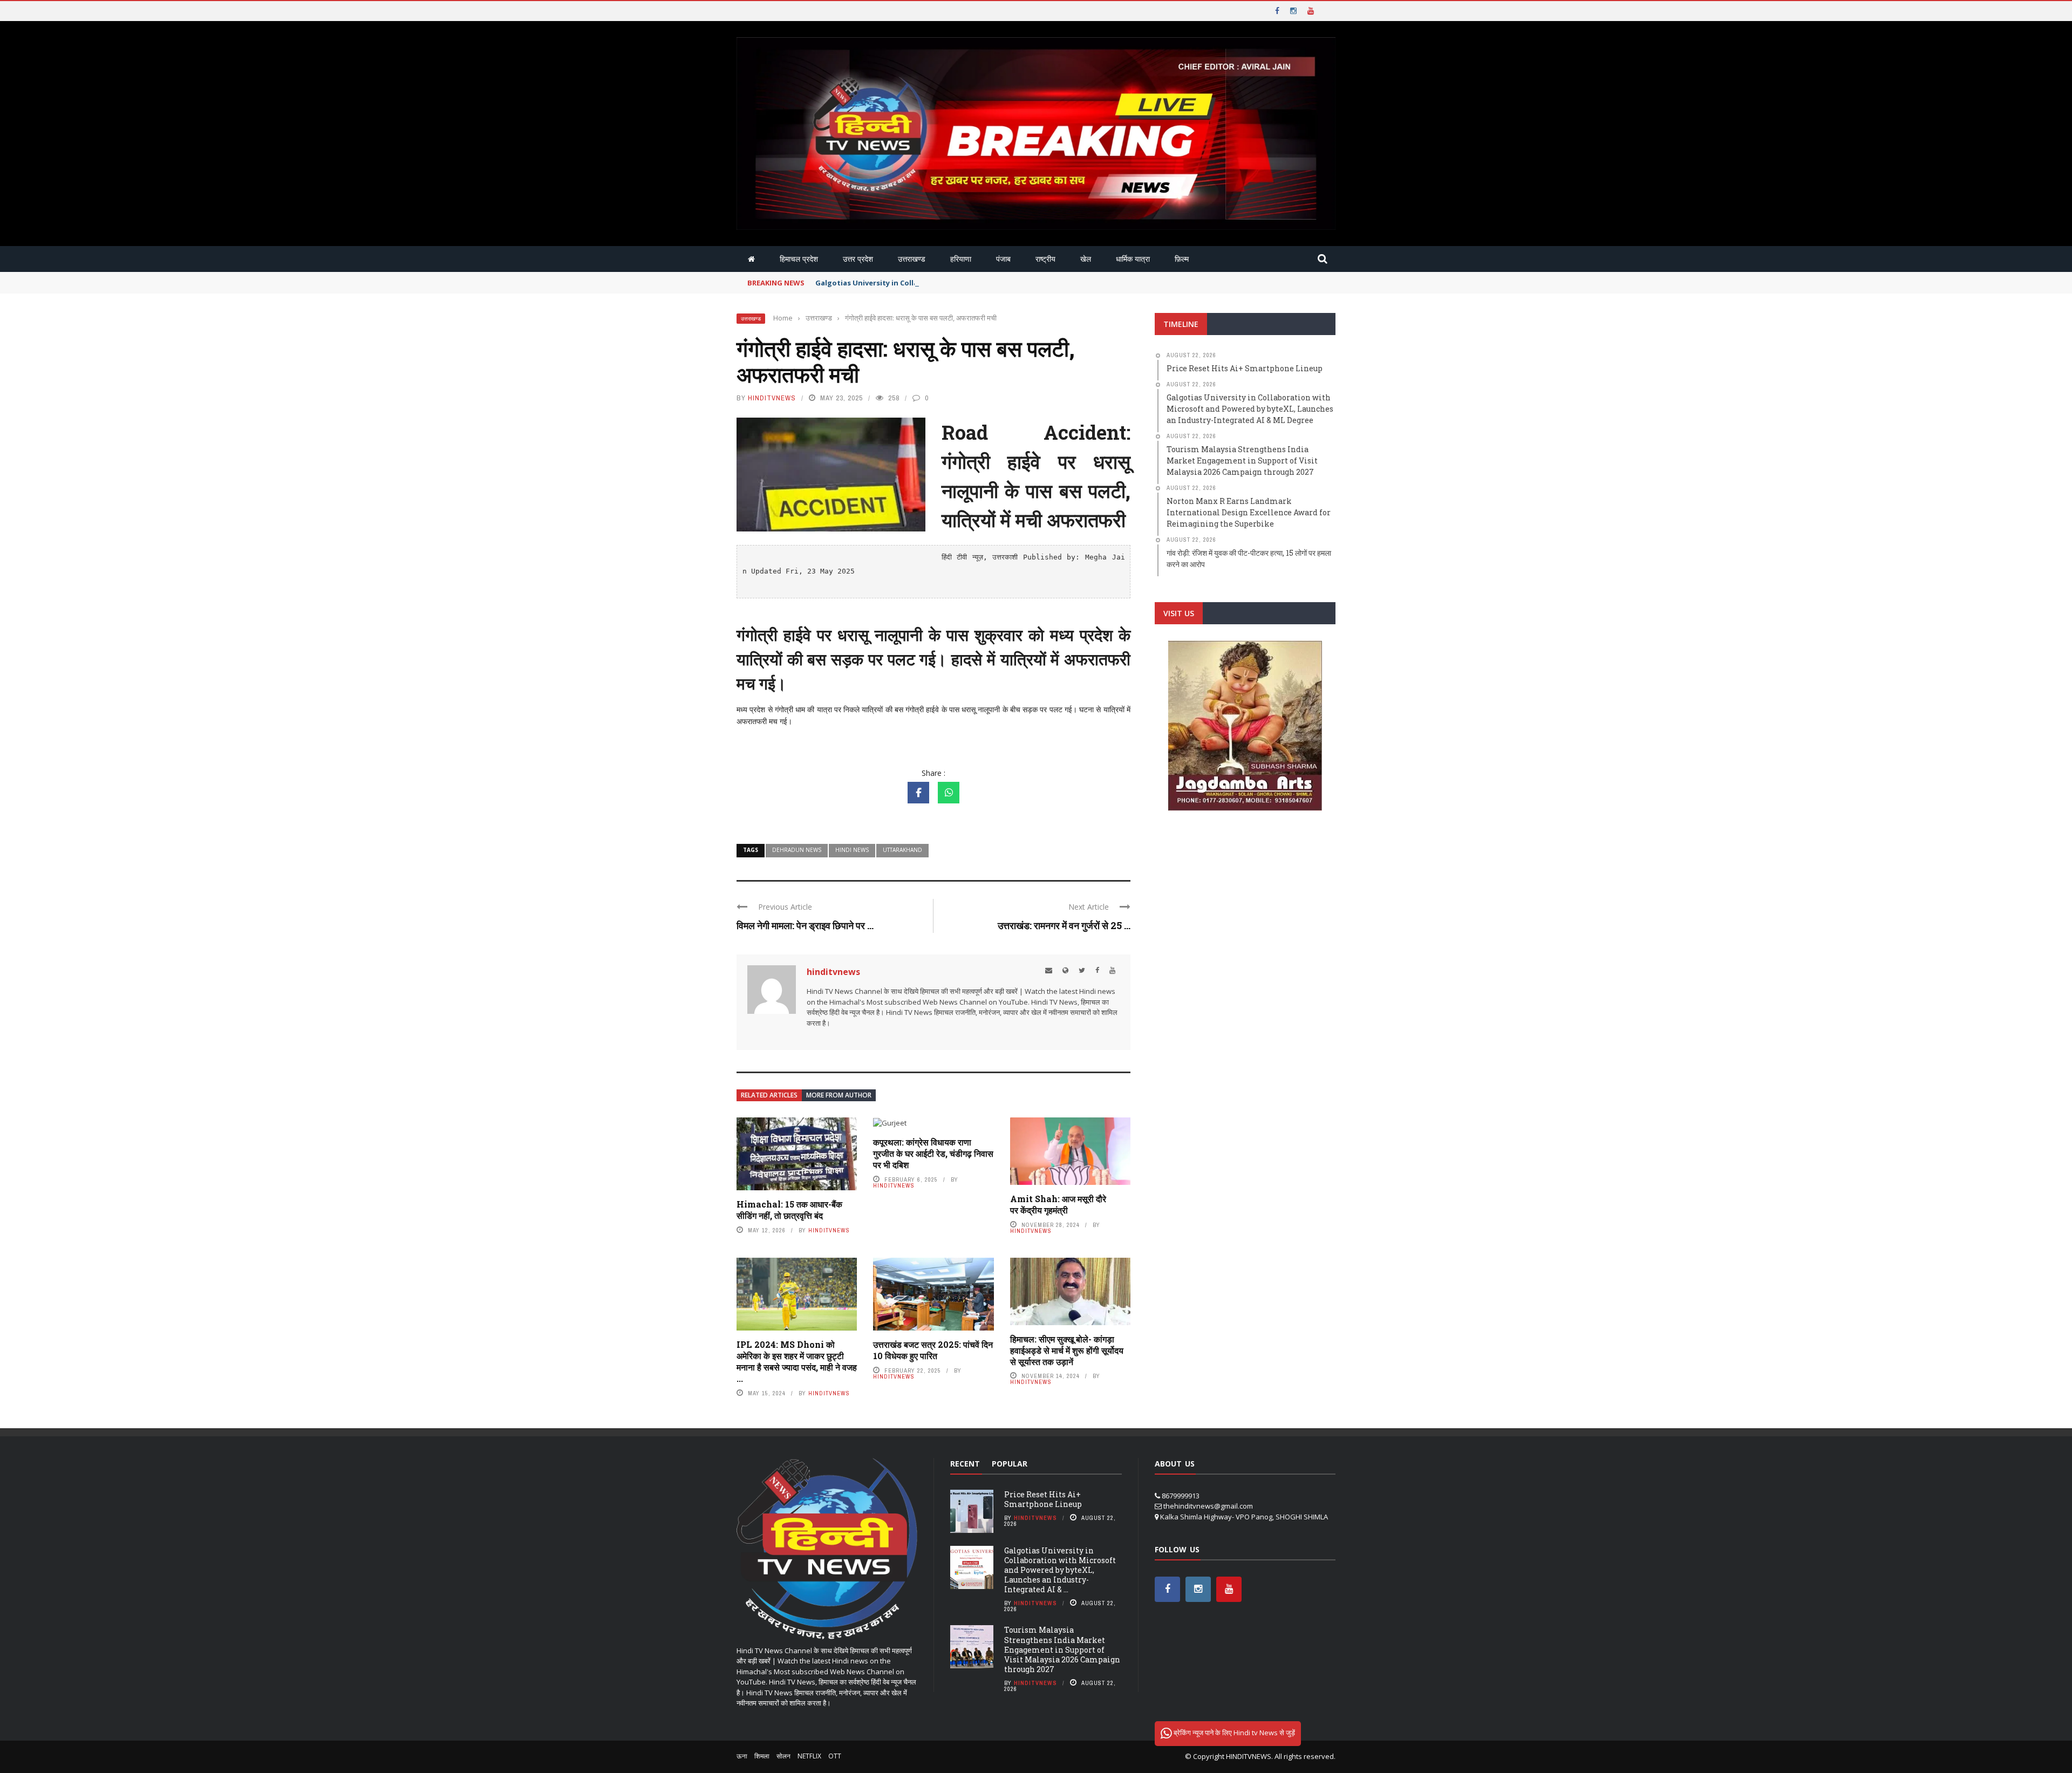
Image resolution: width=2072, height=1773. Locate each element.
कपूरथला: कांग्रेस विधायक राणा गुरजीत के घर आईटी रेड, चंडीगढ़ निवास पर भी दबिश (933, 1153)
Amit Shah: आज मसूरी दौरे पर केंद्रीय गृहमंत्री (1058, 1204)
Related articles (769, 1095)
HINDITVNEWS (1249, 1756)
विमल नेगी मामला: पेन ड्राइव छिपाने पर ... (805, 925)
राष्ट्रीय (1045, 259)
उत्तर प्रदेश (858, 259)
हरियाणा (961, 259)
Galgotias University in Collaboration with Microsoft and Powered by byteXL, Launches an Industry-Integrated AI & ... (1060, 1570)
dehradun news (797, 850)
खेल (1086, 259)
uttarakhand (902, 850)
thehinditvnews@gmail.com (1208, 1506)
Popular (1010, 1464)
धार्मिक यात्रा (1133, 259)
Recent (965, 1464)
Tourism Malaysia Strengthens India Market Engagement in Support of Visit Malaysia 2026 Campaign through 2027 (1062, 1649)
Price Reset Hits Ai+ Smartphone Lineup (1043, 1499)
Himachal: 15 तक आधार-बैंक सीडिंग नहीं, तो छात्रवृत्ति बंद (789, 1210)
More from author (839, 1095)
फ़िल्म (1182, 259)
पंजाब (1003, 259)
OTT (835, 1756)
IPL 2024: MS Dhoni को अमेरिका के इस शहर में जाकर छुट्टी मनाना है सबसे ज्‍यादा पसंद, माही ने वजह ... (797, 1361)
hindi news (852, 850)
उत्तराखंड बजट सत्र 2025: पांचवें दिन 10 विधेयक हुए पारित (933, 1350)
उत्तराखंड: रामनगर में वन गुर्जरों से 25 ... (1064, 925)
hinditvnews (772, 398)
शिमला (762, 1756)
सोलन (783, 1756)
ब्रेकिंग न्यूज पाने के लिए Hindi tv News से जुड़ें (1233, 1733)
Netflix (809, 1756)
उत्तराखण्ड (912, 259)
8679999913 (1181, 1496)
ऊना (742, 1756)
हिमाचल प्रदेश (799, 259)
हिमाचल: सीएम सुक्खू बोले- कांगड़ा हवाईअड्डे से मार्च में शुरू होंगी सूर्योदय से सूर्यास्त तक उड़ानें (1067, 1350)
